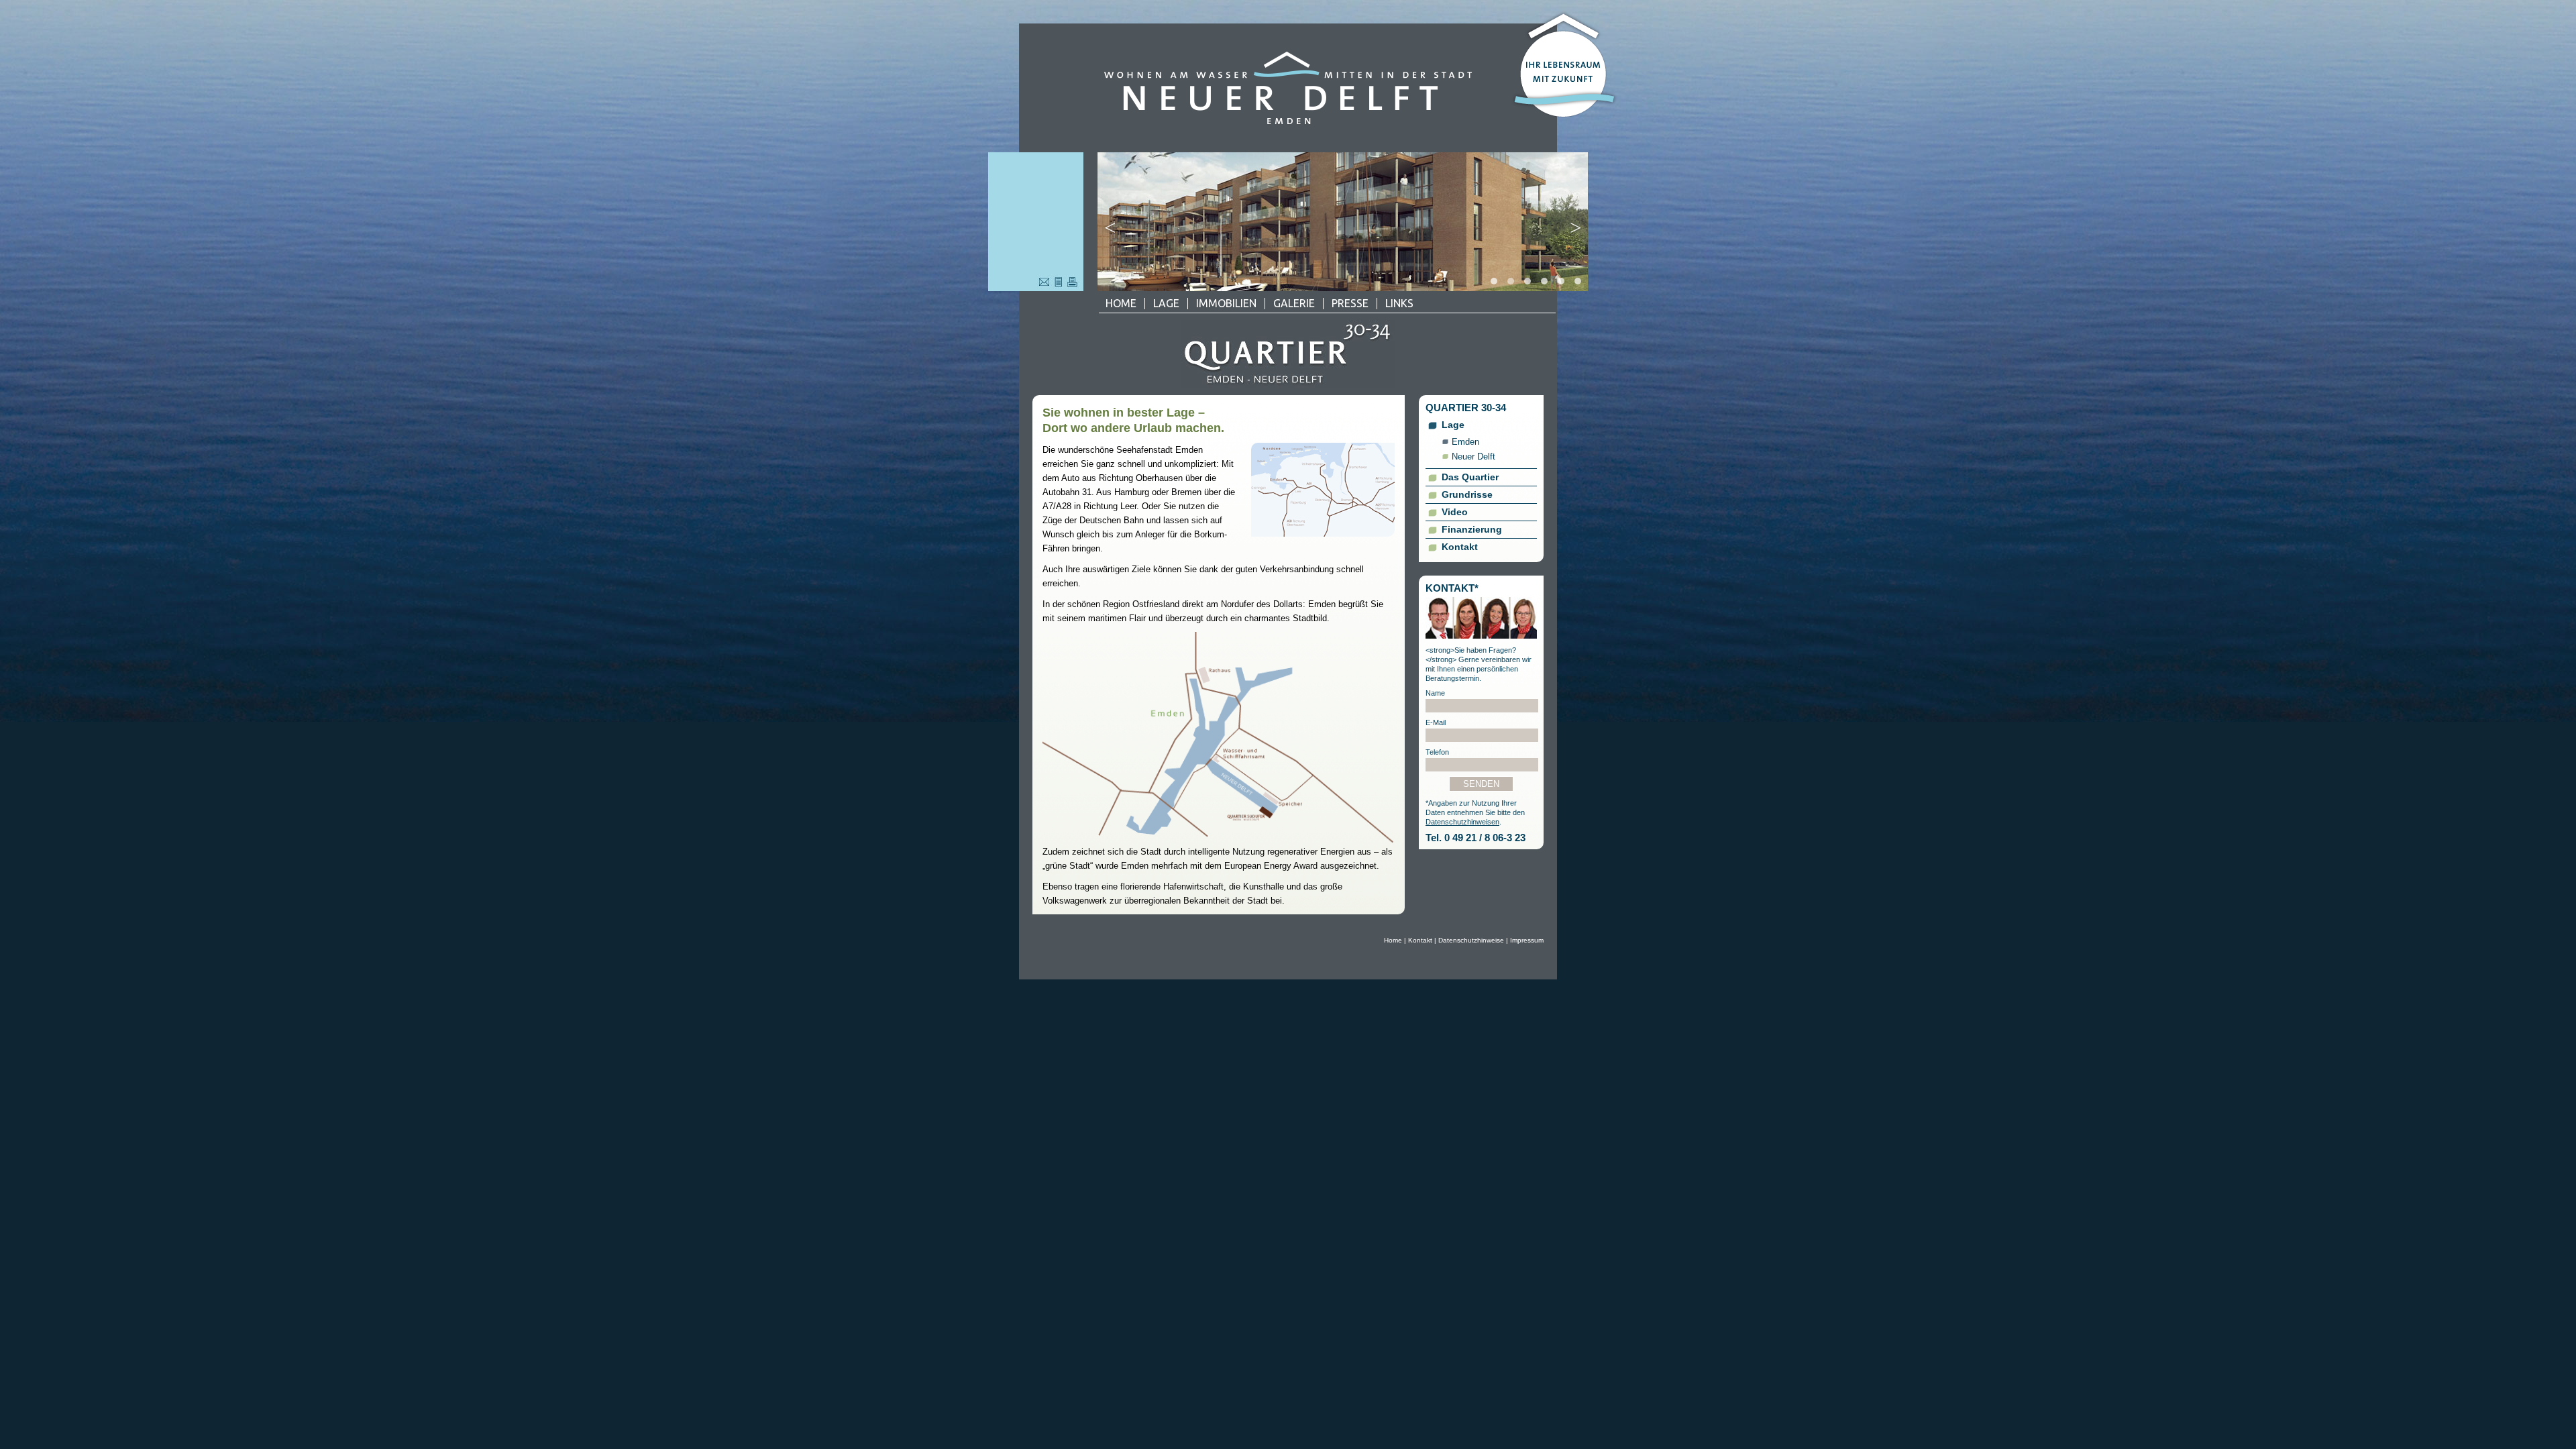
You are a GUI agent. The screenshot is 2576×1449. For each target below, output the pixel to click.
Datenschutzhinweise (1471, 940)
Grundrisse (1467, 494)
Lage (1166, 303)
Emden (1465, 442)
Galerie (1294, 303)
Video (1455, 512)
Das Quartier (1470, 477)
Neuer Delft (1473, 457)
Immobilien (1226, 303)
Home (1121, 303)
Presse (1350, 303)
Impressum (1527, 940)
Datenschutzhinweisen (1462, 822)
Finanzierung (1472, 529)
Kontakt (1460, 547)
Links (1399, 303)
